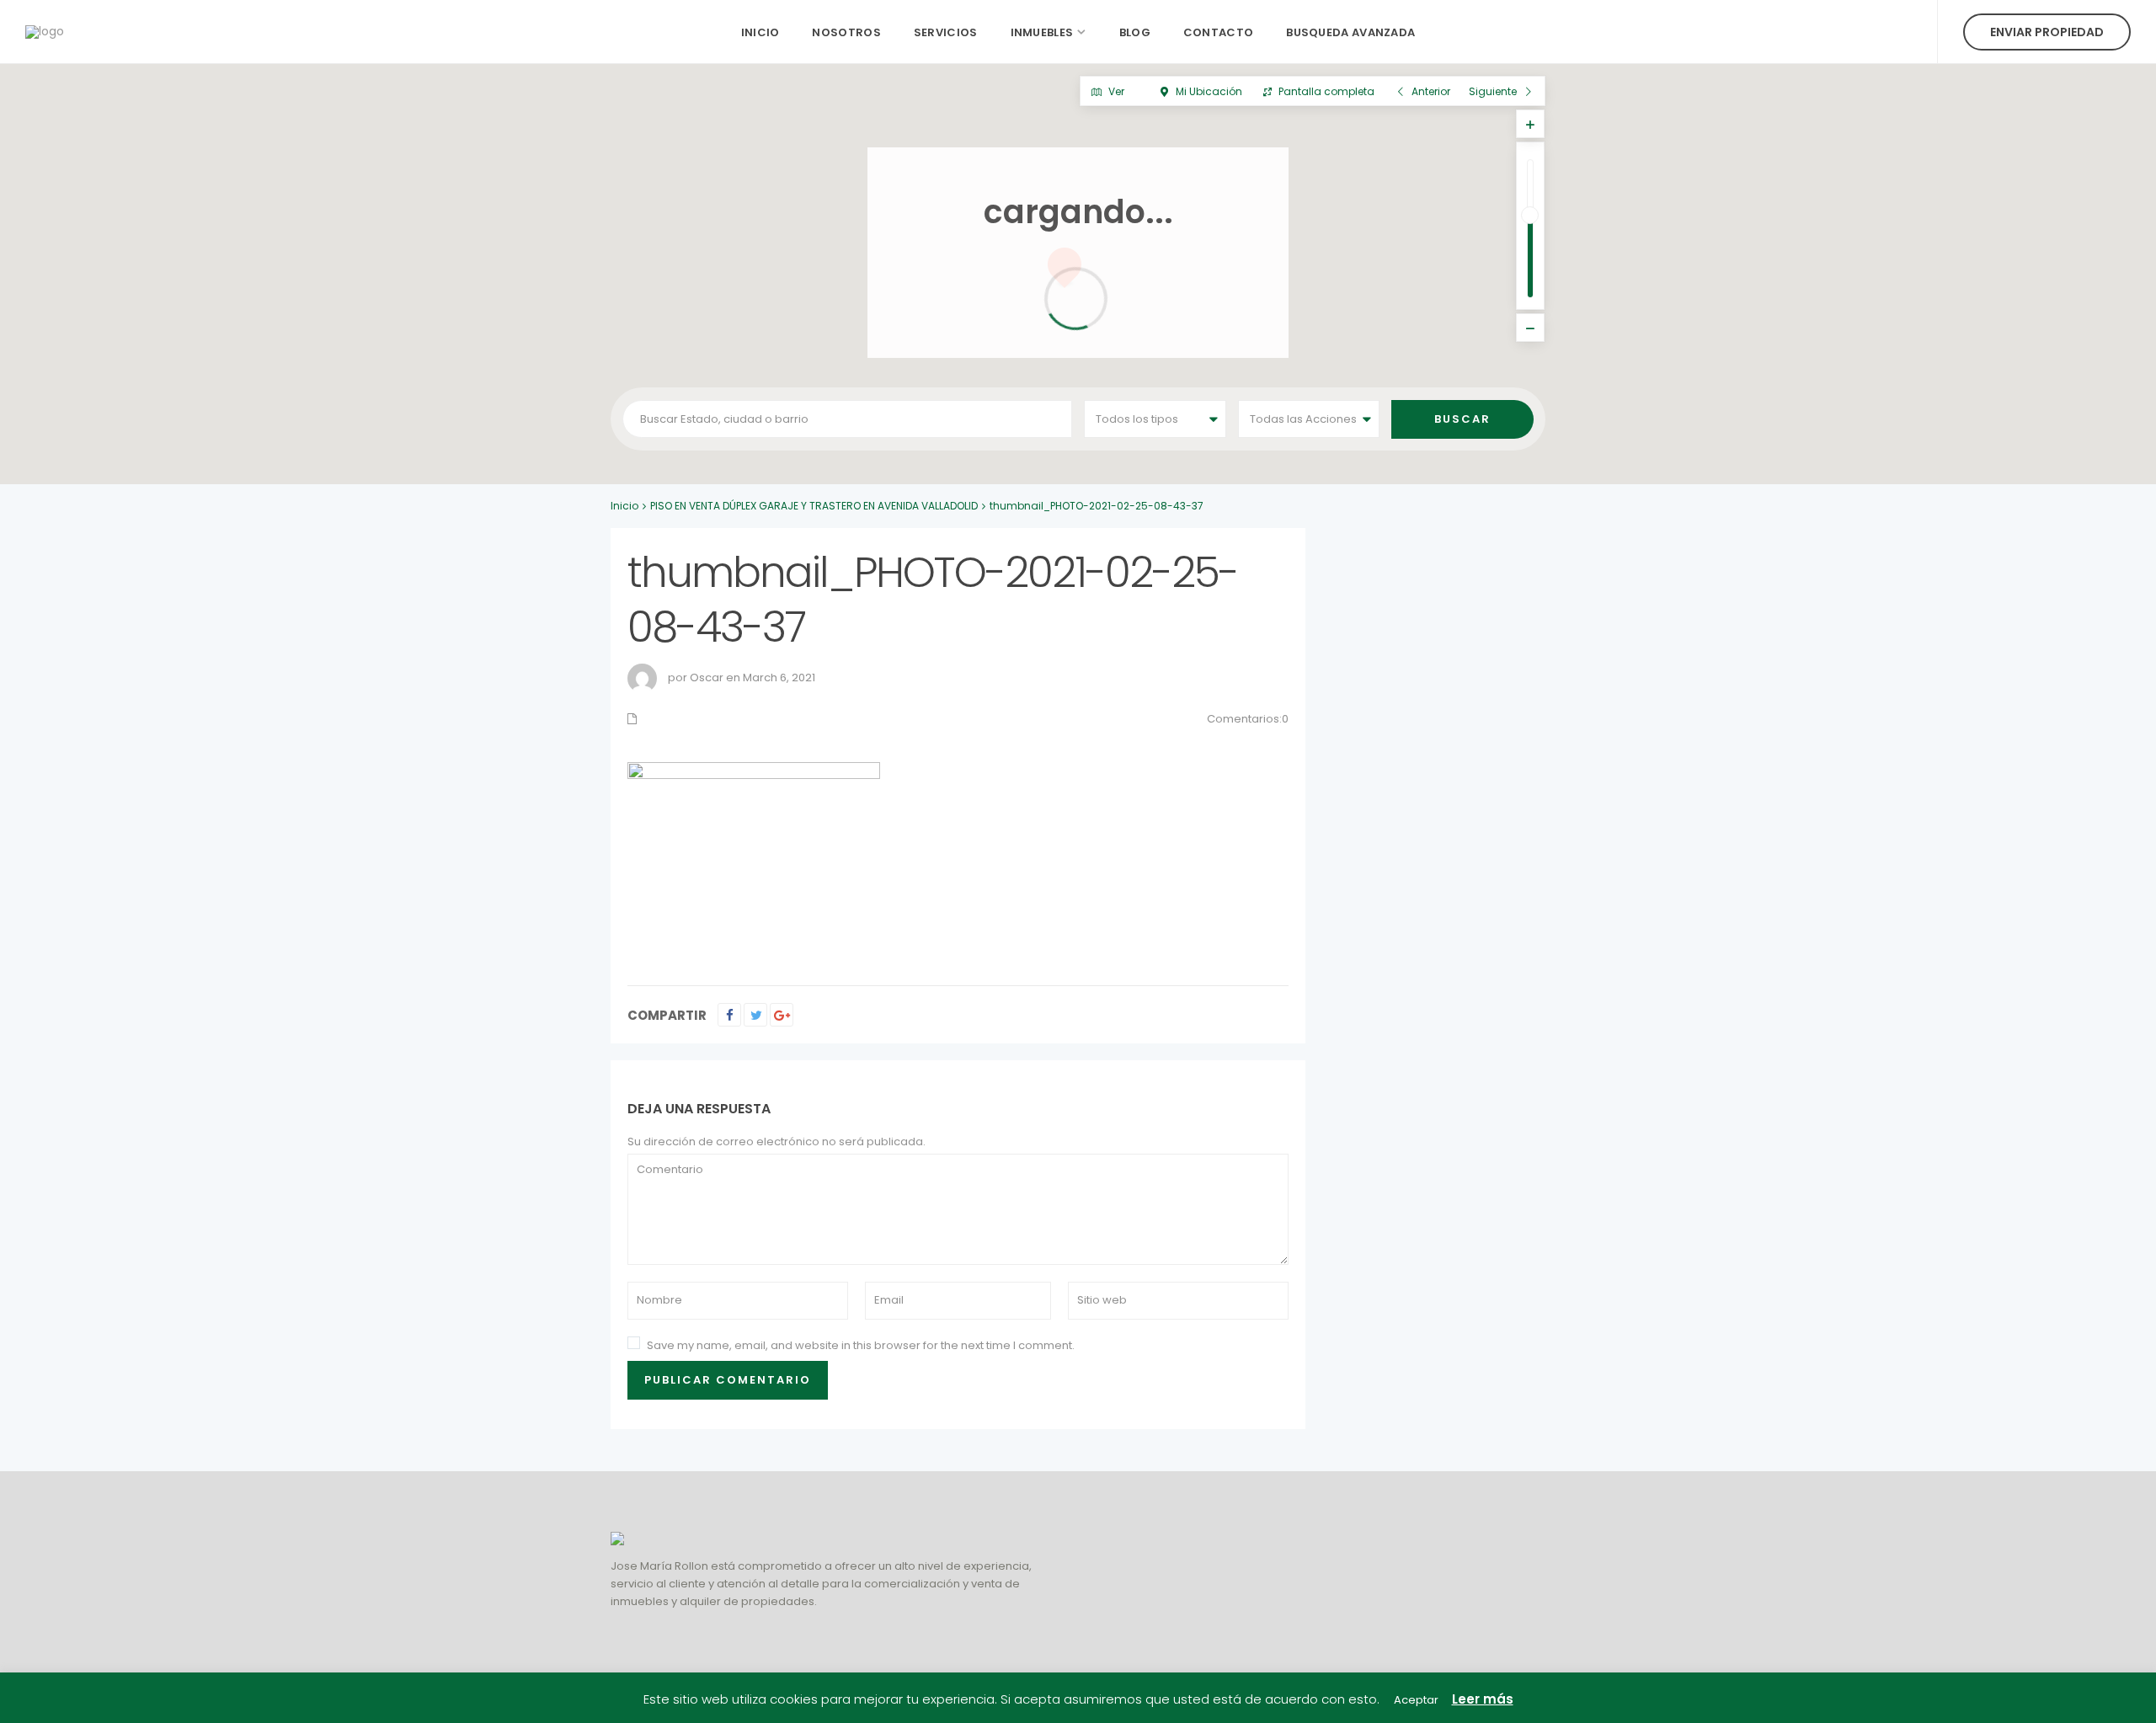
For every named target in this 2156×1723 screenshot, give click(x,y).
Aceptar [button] (1416, 1700)
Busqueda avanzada (1350, 32)
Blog (1135, 32)
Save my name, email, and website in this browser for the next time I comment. (861, 1345)
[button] (1095, 475)
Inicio (760, 32)
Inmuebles (1042, 32)
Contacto (1218, 32)
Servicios (946, 32)
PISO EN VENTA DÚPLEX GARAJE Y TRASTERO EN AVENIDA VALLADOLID (814, 506)
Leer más (1483, 1699)
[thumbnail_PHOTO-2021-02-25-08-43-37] (754, 856)
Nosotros (846, 32)
